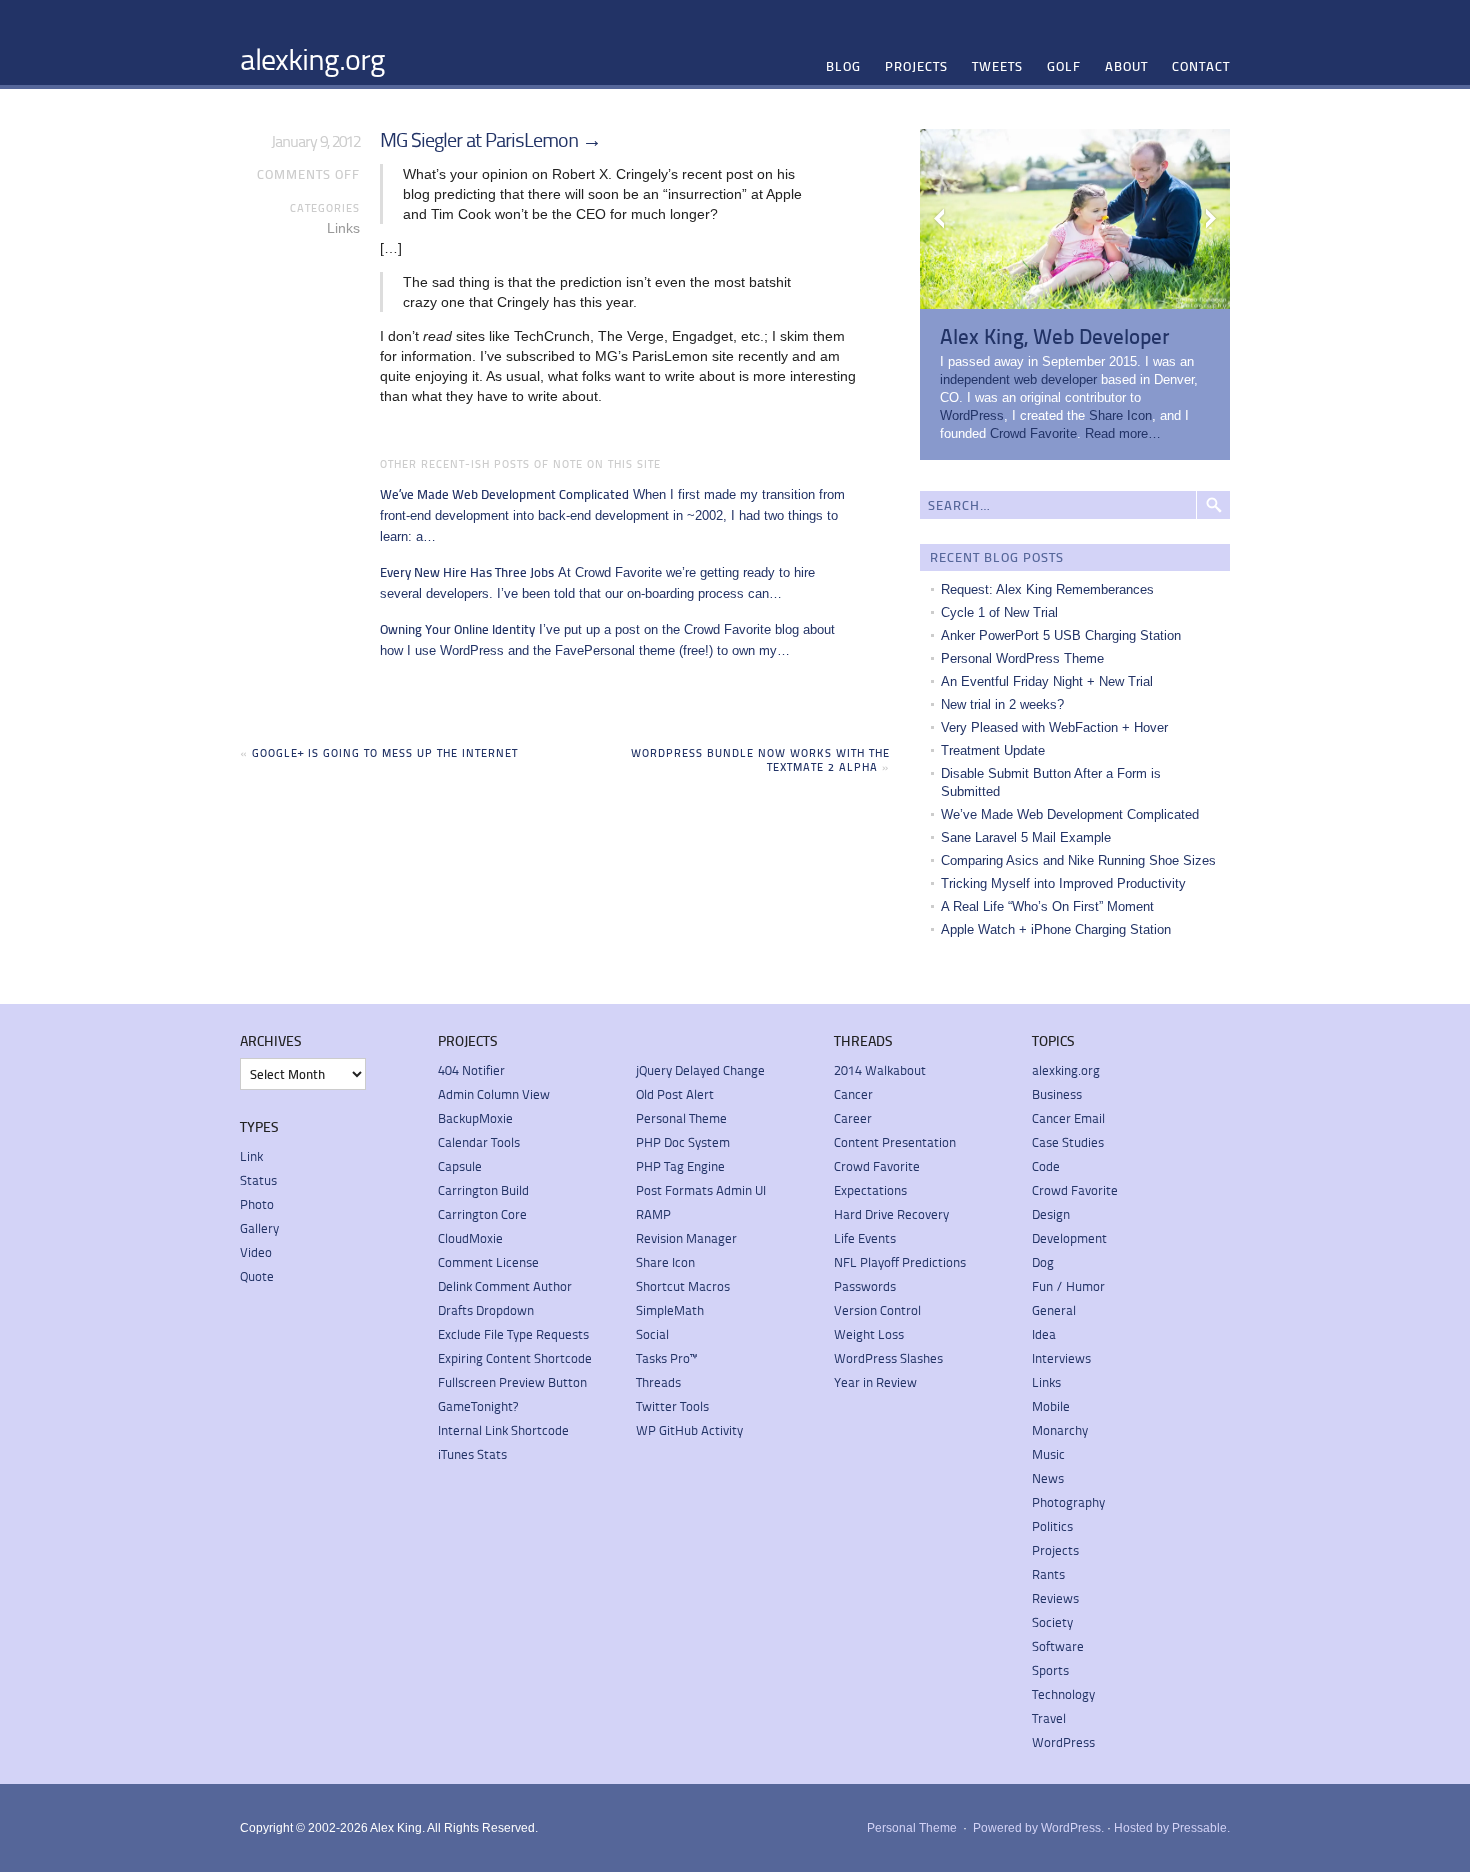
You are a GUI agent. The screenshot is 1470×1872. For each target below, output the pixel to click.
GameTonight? (478, 1406)
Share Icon (1120, 415)
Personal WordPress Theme (1022, 658)
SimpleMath (670, 1310)
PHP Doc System (683, 1142)
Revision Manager (686, 1238)
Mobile (1051, 1406)
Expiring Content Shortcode (515, 1358)
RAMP (653, 1214)
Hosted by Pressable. (1172, 1828)
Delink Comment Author (505, 1286)
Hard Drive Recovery (891, 1214)
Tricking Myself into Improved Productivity (1063, 883)
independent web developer (1018, 379)
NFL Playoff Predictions (900, 1262)
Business (1057, 1094)
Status (258, 1180)
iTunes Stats (472, 1454)
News (1048, 1478)
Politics (1052, 1526)
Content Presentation (895, 1142)
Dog (1043, 1262)
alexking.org (312, 58)
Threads (658, 1382)
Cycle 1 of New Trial (999, 612)
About (1126, 66)
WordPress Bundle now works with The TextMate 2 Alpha (760, 759)
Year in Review (875, 1382)
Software (1058, 1646)
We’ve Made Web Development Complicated (1070, 814)
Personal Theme (681, 1118)
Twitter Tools (672, 1406)
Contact (1201, 66)
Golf (1064, 66)
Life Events (865, 1238)
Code (1046, 1166)
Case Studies (1068, 1142)
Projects (916, 66)
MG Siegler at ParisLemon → (490, 139)
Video (256, 1252)
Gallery (259, 1228)
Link (251, 1156)
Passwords (865, 1286)
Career (853, 1118)
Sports (1050, 1670)
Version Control (877, 1310)
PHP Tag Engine (680, 1166)
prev (940, 219)
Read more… (1123, 433)
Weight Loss (869, 1334)
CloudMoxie (470, 1238)
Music (1048, 1454)
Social (652, 1334)
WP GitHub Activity (689, 1430)
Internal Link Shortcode (503, 1430)
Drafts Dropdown (486, 1310)
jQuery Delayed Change (700, 1070)
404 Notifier (471, 1070)
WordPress (972, 415)
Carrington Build (483, 1190)
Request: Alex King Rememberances (1047, 589)
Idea (1044, 1334)
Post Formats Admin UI (701, 1190)
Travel (1049, 1718)
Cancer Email (1068, 1118)
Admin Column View (494, 1094)
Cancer (853, 1094)
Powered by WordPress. (1038, 1828)
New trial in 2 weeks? (1002, 704)
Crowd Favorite (1033, 433)
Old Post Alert (675, 1094)
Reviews (1055, 1598)
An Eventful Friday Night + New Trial (1047, 681)
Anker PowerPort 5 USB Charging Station (1061, 635)
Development (1069, 1238)
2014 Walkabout (880, 1070)
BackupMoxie (475, 1118)
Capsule (460, 1166)
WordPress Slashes (888, 1358)
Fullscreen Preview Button (512, 1382)
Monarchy (1060, 1430)
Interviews (1061, 1358)
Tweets (997, 66)
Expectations (870, 1190)
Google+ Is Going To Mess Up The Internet (385, 752)
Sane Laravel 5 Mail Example (1026, 837)
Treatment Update (993, 750)
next (1210, 219)
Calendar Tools (479, 1142)
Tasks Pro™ (666, 1358)
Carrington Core (482, 1214)
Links (343, 228)
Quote (257, 1276)
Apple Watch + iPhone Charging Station (1056, 929)
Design (1051, 1214)
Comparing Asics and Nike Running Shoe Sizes (1078, 860)
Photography (1068, 1502)
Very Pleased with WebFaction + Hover (1054, 727)
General (1054, 1310)
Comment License (488, 1262)
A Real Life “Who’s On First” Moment (1047, 906)
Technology (1063, 1694)
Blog (843, 66)
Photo (257, 1204)
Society (1052, 1622)
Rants (1048, 1574)
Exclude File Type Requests (513, 1334)
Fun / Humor (1068, 1286)
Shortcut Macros (683, 1286)
